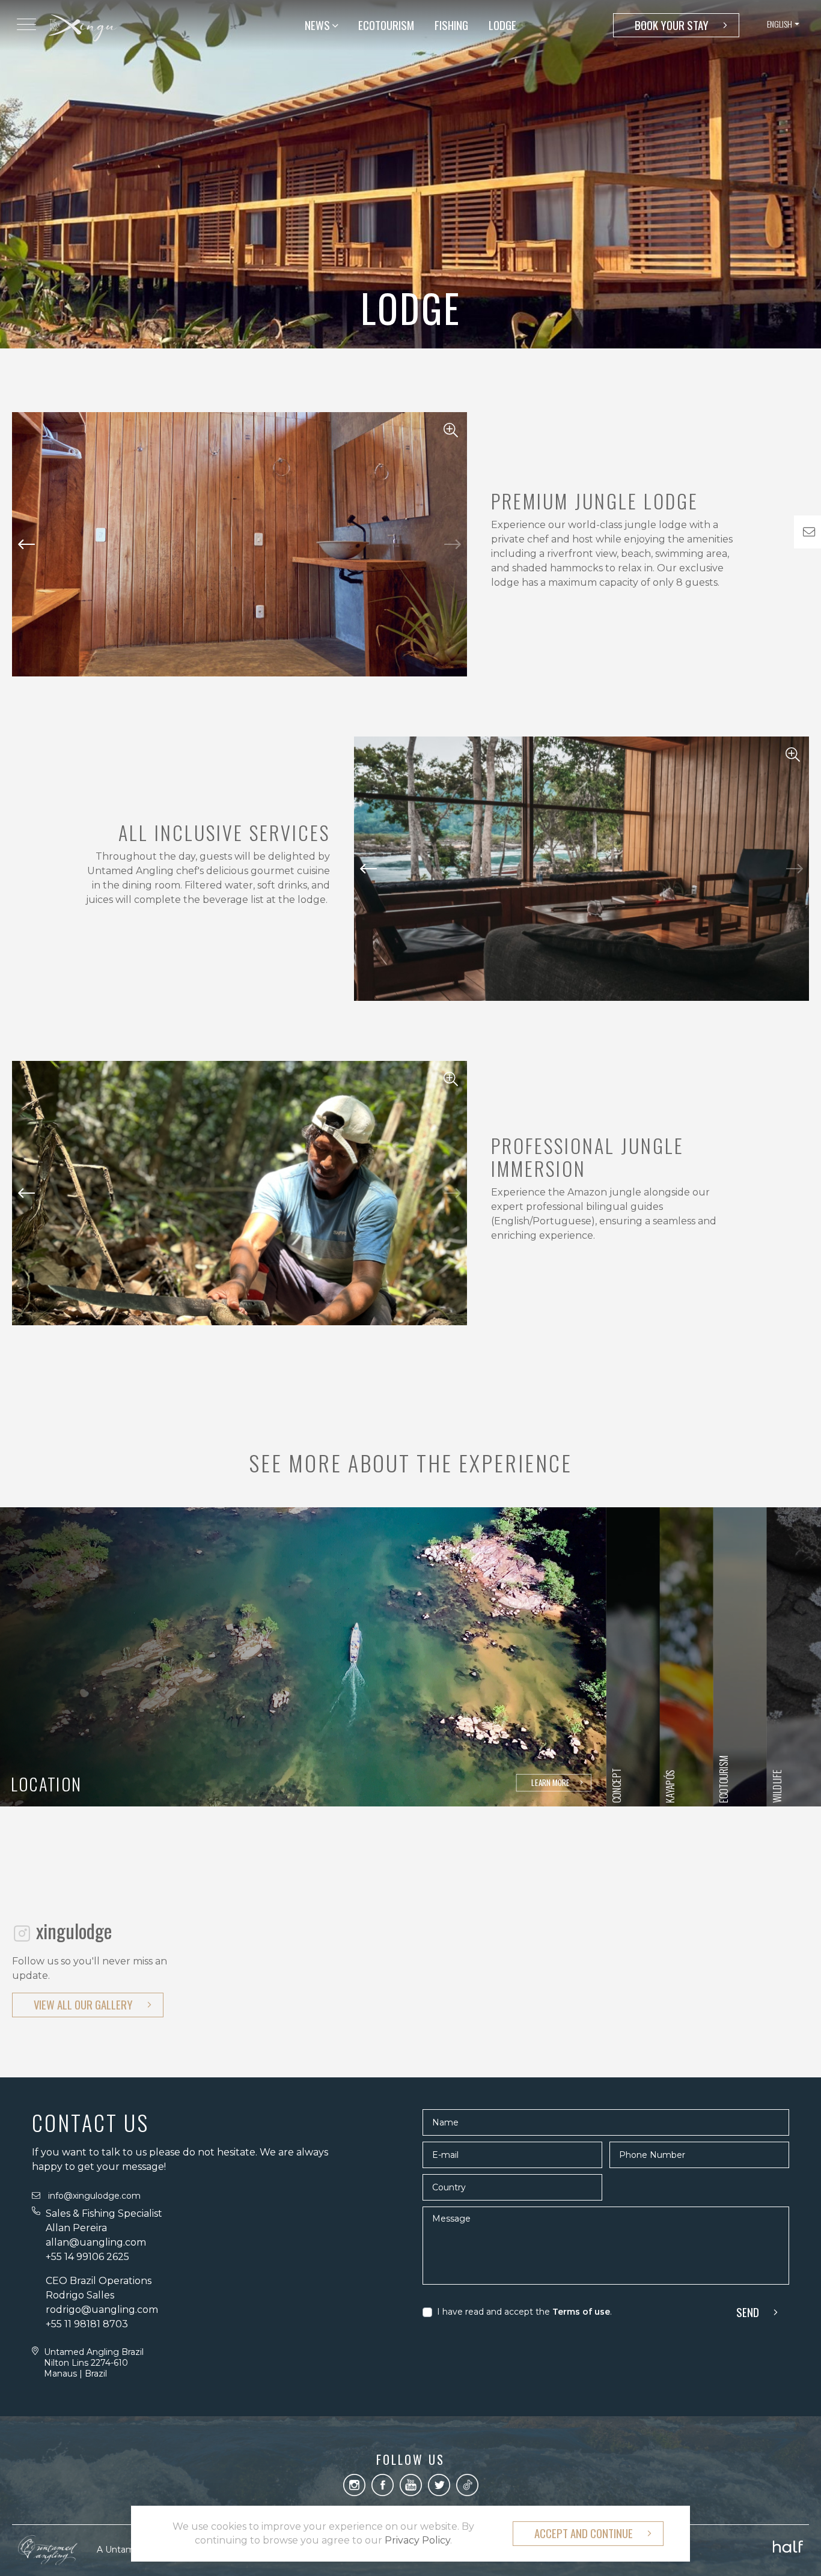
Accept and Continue (584, 2533)
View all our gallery (83, 2004)
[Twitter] (439, 2484)
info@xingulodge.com (94, 2196)
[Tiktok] (467, 2484)
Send (748, 2312)
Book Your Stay (672, 25)
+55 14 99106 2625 (89, 2257)
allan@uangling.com (96, 2242)
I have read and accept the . (524, 2312)
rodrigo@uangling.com (102, 2310)
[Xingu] (83, 27)
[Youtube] (411, 2484)
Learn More (550, 1782)
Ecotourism (386, 25)
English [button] (780, 24)
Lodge (502, 25)
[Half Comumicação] (788, 2544)
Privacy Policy (417, 2540)
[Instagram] (354, 2484)
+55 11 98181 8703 (87, 2324)
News (319, 25)
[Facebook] (383, 2484)
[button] (453, 544)
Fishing (451, 25)
